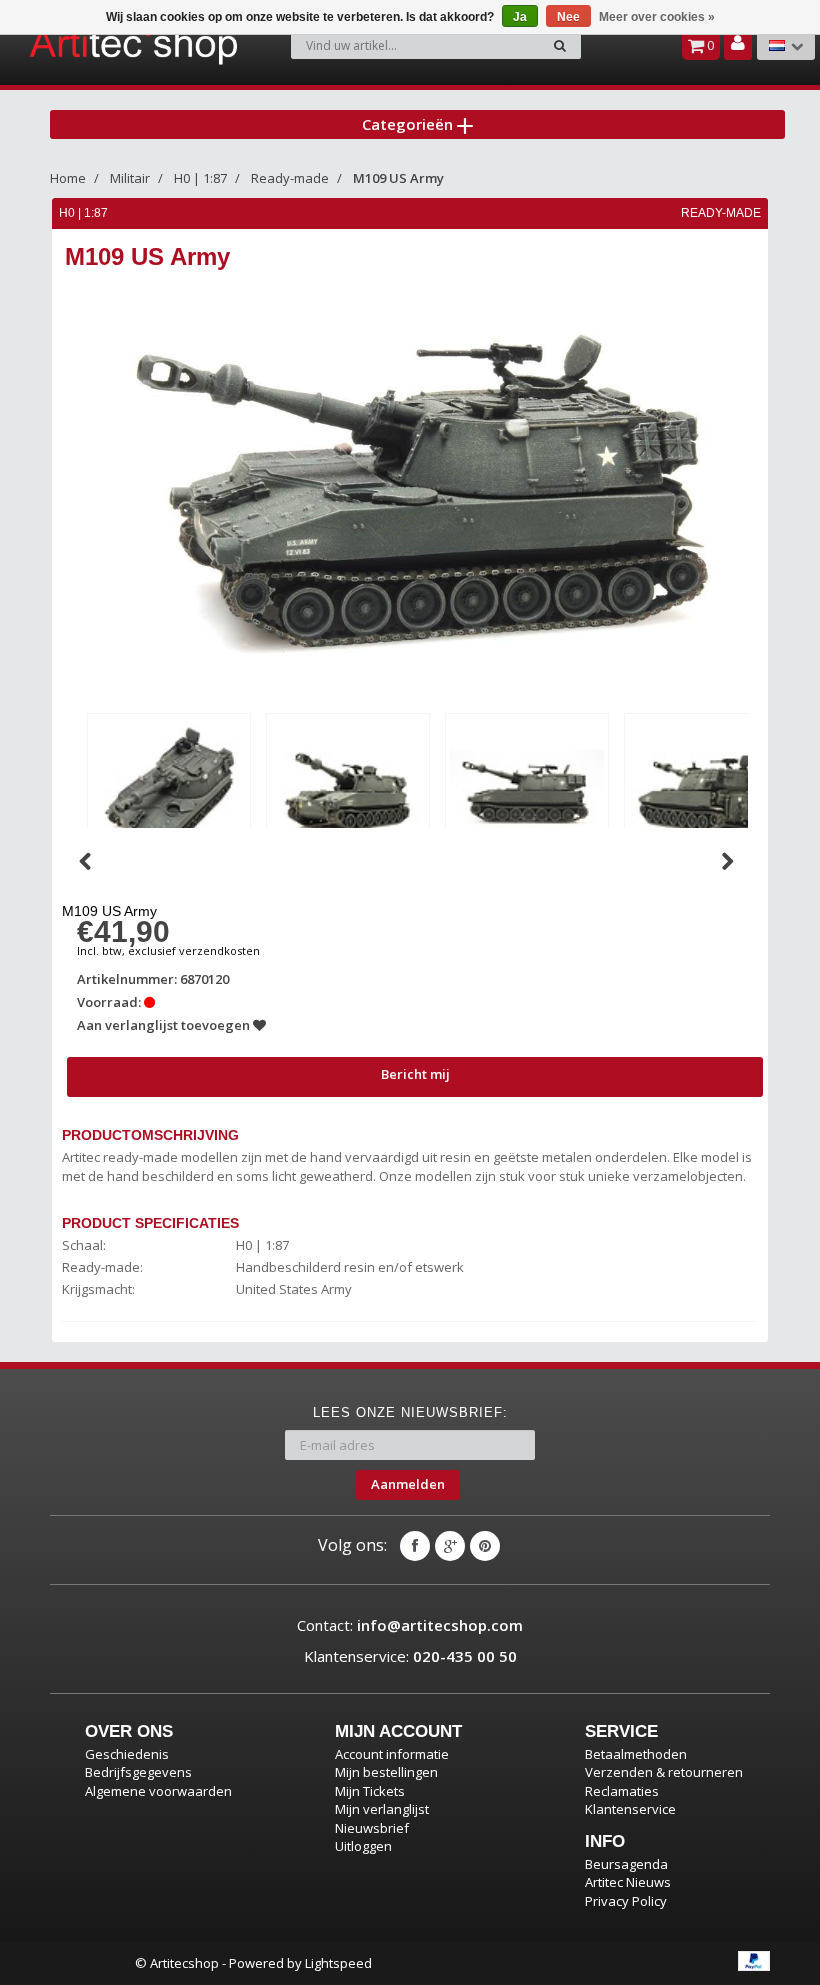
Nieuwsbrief (372, 1828)
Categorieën (409, 124)
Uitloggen (363, 1846)
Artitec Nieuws (628, 1882)
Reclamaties (622, 1791)
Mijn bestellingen (386, 1772)
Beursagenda (626, 1864)
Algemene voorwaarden (158, 1791)
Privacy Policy (626, 1901)
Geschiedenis (127, 1754)
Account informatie (392, 1754)
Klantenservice (630, 1809)
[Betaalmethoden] (754, 1961)
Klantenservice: (410, 1656)
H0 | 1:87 (200, 178)
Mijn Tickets (370, 1791)
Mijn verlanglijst (382, 1809)
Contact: (410, 1625)
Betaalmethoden (636, 1754)
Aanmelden (408, 1484)
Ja (520, 17)
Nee (568, 17)
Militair (130, 178)
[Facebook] (415, 1546)
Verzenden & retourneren (664, 1772)
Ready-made (290, 178)
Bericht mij (415, 1074)
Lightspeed (338, 1963)
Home (68, 178)
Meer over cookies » (657, 17)
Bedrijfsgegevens (138, 1772)
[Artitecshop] (86, 44)
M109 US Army (398, 178)
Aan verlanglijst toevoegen (165, 1025)
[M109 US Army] (169, 791)
